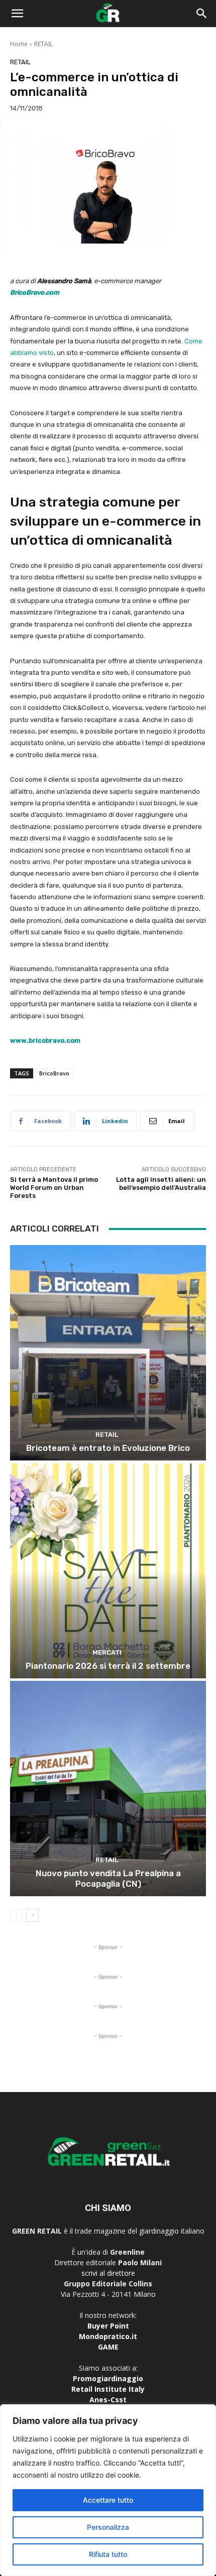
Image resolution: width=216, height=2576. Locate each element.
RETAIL (43, 44)
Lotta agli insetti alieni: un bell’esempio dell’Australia (161, 1184)
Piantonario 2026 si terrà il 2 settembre (108, 1666)
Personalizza (108, 2527)
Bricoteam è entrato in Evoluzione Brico (108, 1448)
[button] (17, 14)
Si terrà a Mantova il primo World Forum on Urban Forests (54, 1187)
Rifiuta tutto (108, 2554)
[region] (108, 2490)
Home (19, 44)
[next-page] (32, 1915)
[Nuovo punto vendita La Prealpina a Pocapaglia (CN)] (108, 1789)
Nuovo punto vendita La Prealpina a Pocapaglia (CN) (108, 1878)
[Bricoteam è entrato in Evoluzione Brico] (108, 1353)
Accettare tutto (108, 2500)
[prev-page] (16, 1915)
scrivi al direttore (108, 2273)
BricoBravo (54, 1073)
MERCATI (107, 1652)
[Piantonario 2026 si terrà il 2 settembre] (108, 1571)
